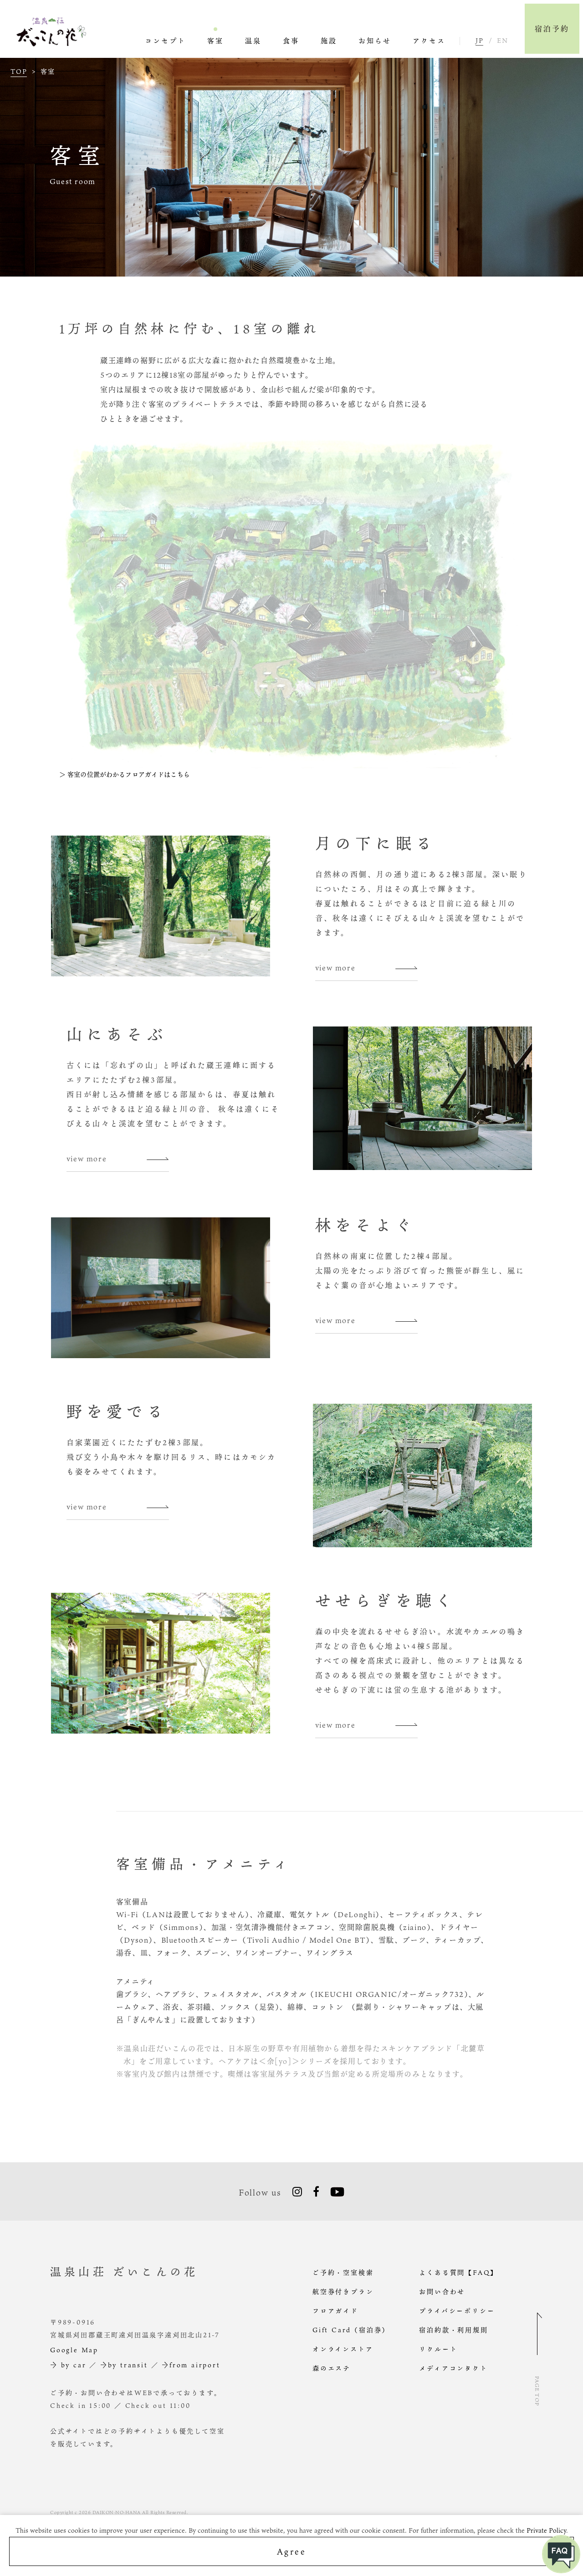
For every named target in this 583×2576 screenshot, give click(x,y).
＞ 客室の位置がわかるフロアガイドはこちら (125, 774)
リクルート (438, 2349)
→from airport (191, 2365)
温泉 (253, 41)
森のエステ (332, 2368)
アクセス (429, 41)
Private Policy (546, 2530)
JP (479, 41)
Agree (292, 2551)
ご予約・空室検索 (343, 2272)
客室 (215, 41)
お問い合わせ (442, 2291)
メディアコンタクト (453, 2368)
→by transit (124, 2365)
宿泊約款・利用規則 (453, 2330)
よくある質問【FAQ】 (458, 2272)
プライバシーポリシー (457, 2311)
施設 (329, 41)
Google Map (74, 2350)
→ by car (68, 2365)
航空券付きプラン (343, 2291)
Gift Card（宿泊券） (351, 2330)
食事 (291, 41)
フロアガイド (335, 2311)
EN (502, 41)
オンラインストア (343, 2349)
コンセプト (165, 41)
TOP (19, 72)
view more (335, 968)
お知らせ (375, 41)
